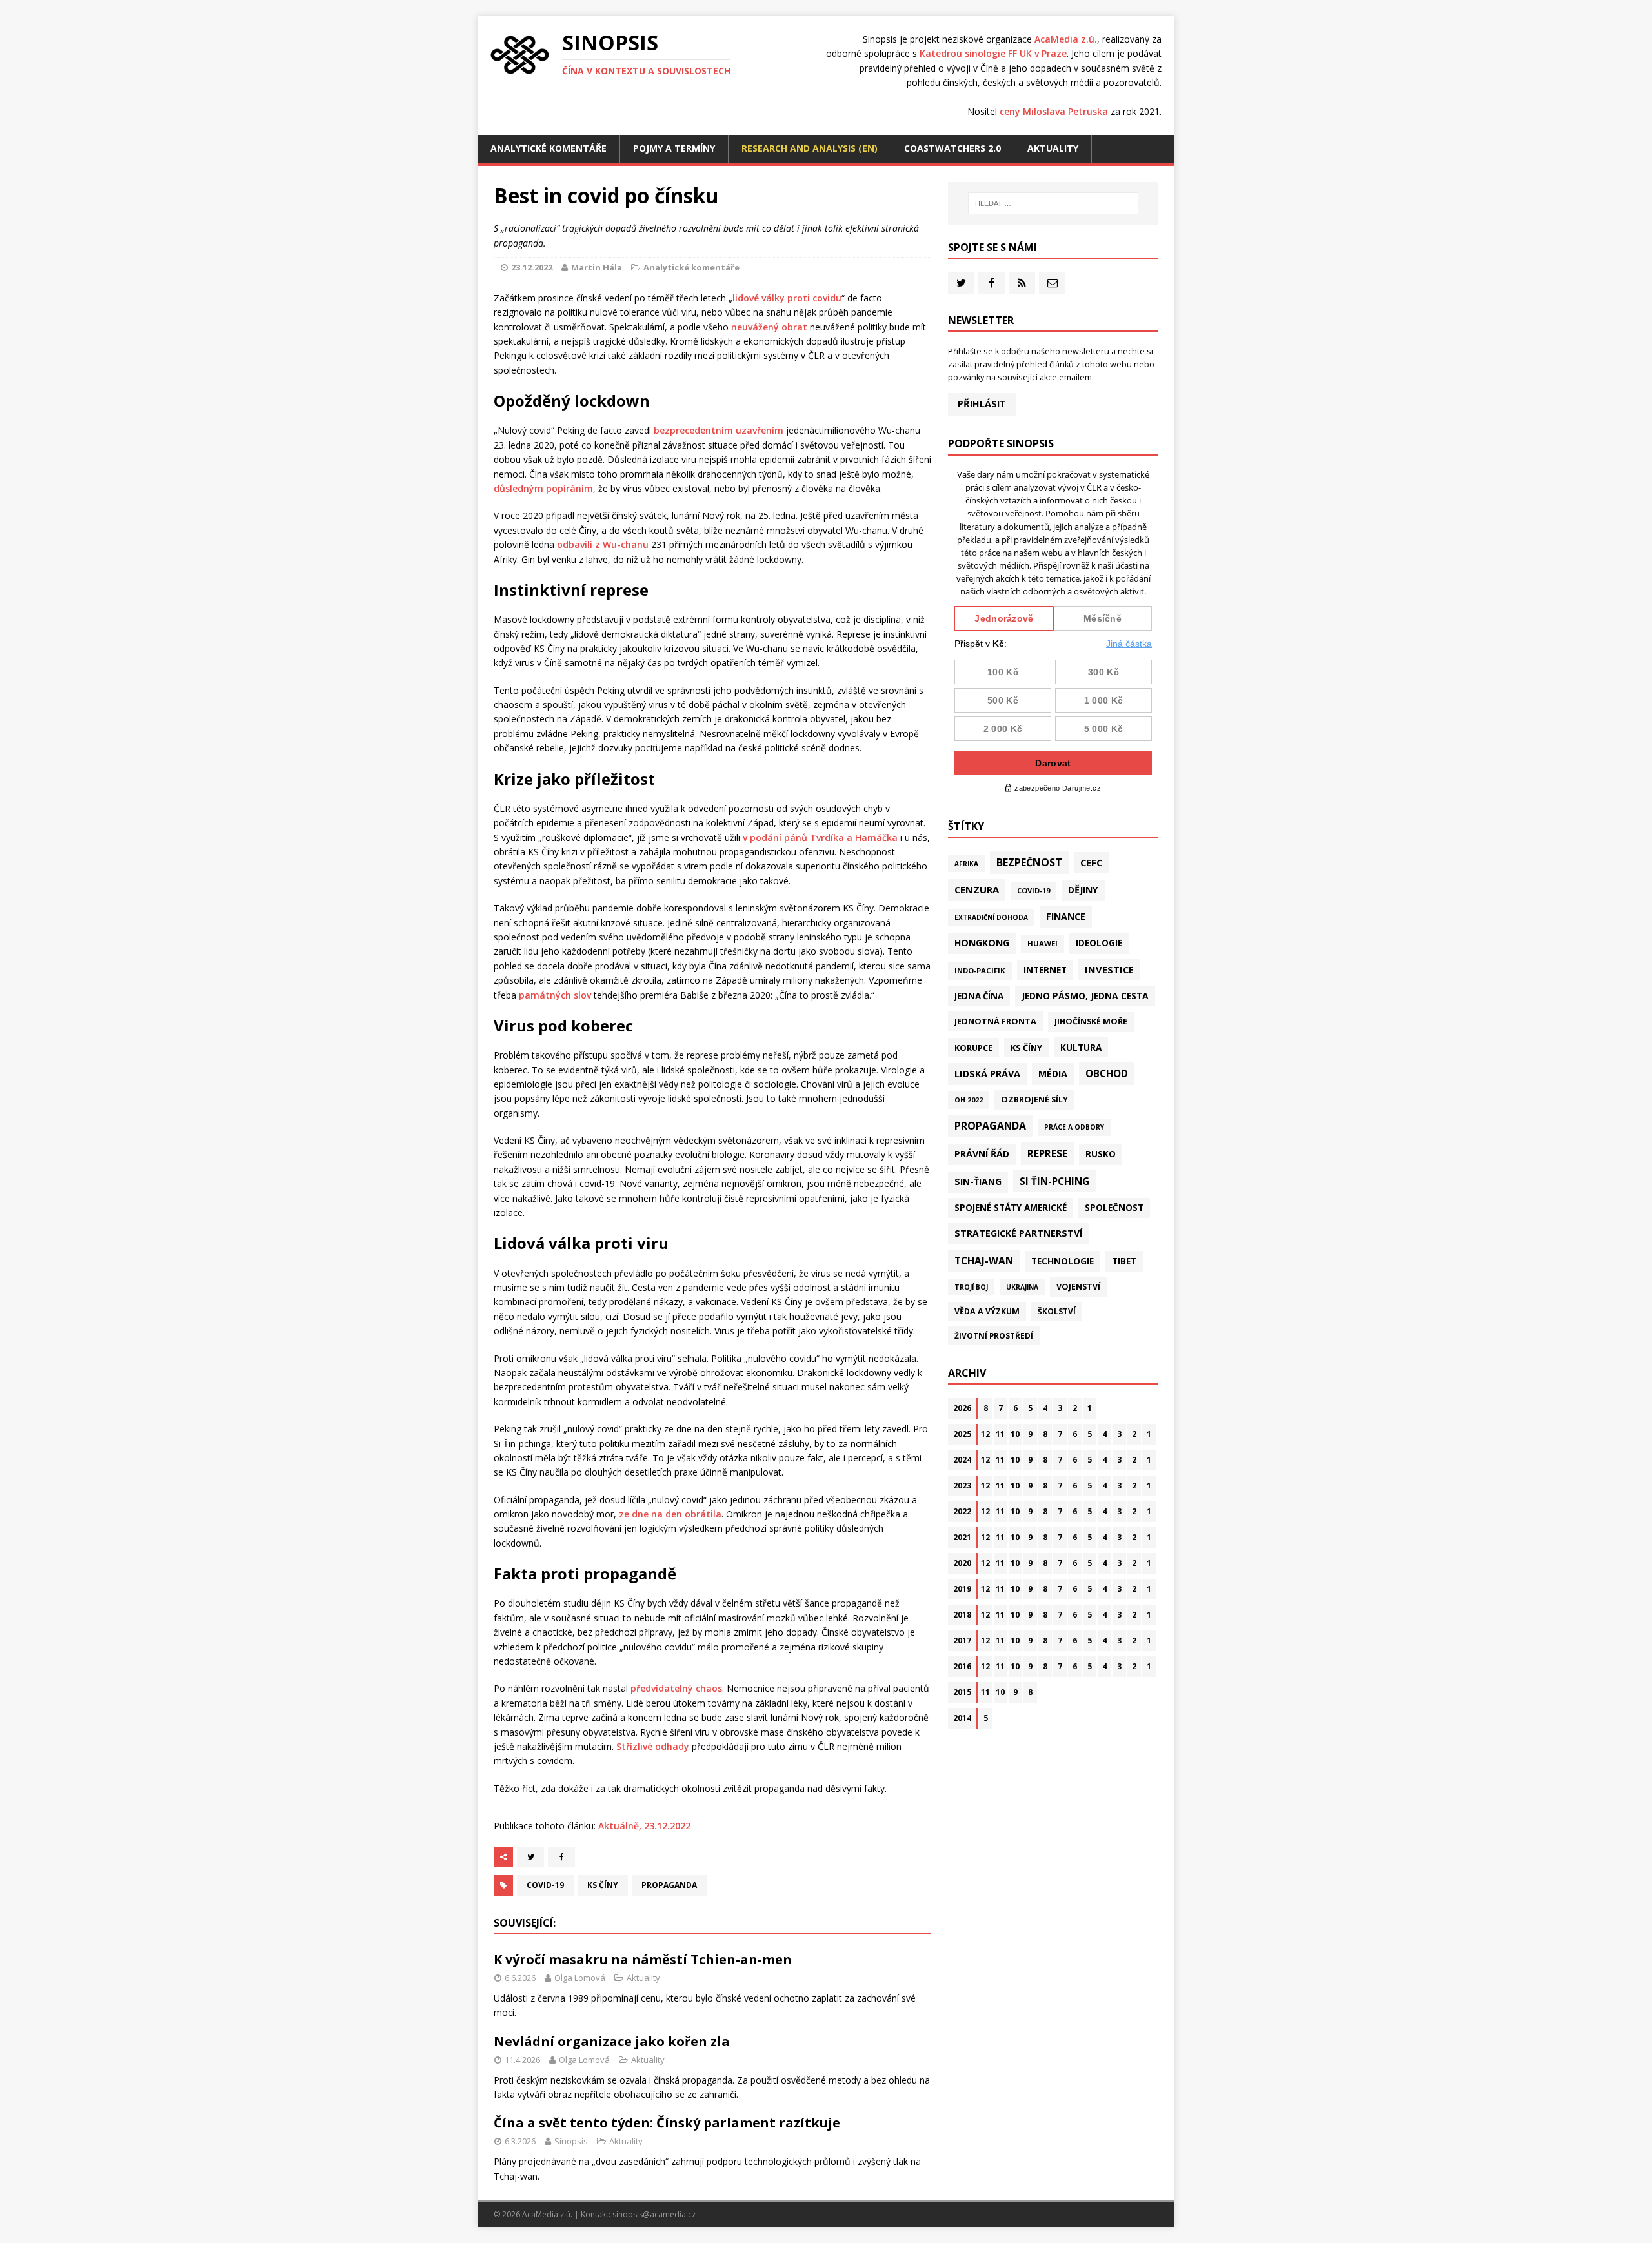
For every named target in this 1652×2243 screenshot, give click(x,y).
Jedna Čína (979, 996)
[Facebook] (992, 283)
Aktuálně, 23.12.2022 (644, 1826)
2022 (962, 1511)
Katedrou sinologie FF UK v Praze (993, 53)
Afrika (966, 864)
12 (985, 1434)
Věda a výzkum (987, 1311)
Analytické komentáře (549, 148)
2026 (962, 1408)
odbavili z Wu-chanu (603, 544)
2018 (962, 1615)
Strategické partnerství (1018, 1233)
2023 (962, 1486)
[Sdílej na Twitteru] (530, 1857)
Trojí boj (971, 1287)
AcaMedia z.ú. (1066, 39)
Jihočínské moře (1091, 1021)
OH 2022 (969, 1100)
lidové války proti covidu (787, 298)
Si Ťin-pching (1054, 1181)
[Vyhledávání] (1053, 203)
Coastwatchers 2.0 (952, 148)
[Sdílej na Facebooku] (561, 1857)
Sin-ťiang (978, 1182)
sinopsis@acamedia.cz (654, 2214)
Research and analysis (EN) (810, 148)
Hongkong (982, 943)
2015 (962, 1692)
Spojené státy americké (1011, 1208)
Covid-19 (545, 1885)
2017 (962, 1640)
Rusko (1101, 1154)
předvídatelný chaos (676, 1688)
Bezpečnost (1029, 862)
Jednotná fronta (995, 1021)
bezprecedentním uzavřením (719, 430)
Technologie (1063, 1261)
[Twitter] (961, 283)
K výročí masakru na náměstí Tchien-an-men (643, 1959)
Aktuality (1053, 148)
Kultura (1081, 1047)
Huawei (1043, 943)
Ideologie (1099, 943)
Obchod (1107, 1073)
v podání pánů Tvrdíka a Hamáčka (820, 837)
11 (1000, 1434)
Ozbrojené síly (1034, 1100)
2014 (962, 1718)
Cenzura (977, 889)
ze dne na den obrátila (670, 1514)
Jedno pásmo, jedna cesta (1085, 996)
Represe (1047, 1153)
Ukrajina (1022, 1287)
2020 (962, 1563)
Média (1053, 1074)
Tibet (1124, 1261)
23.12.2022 (532, 267)
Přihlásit (982, 404)
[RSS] (1022, 283)
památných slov (555, 995)
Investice (1109, 969)
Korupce (973, 1048)
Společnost (1114, 1208)
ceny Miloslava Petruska (1054, 111)
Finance (1066, 916)
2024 (962, 1460)
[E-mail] (1052, 283)
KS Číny (603, 1885)
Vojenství (1078, 1287)
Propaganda (669, 1885)
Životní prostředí (994, 1336)
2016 (962, 1666)
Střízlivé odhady (653, 1746)
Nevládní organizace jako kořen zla (612, 2041)
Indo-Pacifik (980, 970)
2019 (962, 1589)
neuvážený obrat (769, 327)
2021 (962, 1537)
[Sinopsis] (520, 55)
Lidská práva (987, 1073)
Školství (1057, 1311)
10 (1015, 1434)
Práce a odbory (1074, 1127)
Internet (1045, 970)
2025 (962, 1434)
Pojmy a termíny (674, 148)
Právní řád (982, 1154)
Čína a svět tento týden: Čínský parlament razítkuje (667, 2123)
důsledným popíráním (543, 488)
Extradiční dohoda (991, 917)
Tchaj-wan (984, 1261)
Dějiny (1083, 890)
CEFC (1091, 862)
